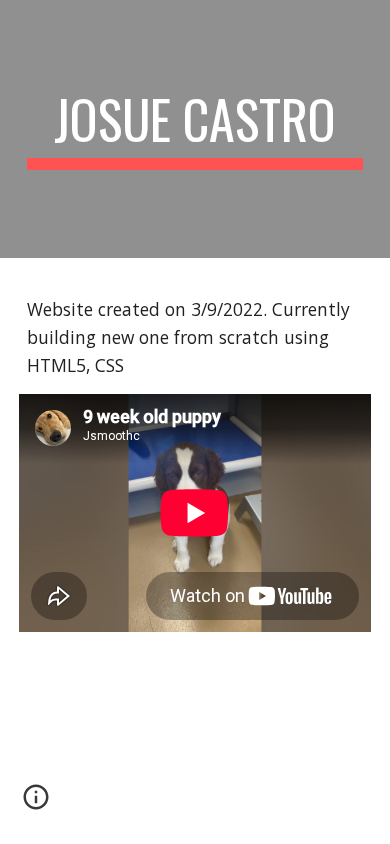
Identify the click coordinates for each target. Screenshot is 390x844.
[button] (36, 804)
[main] (195, 129)
